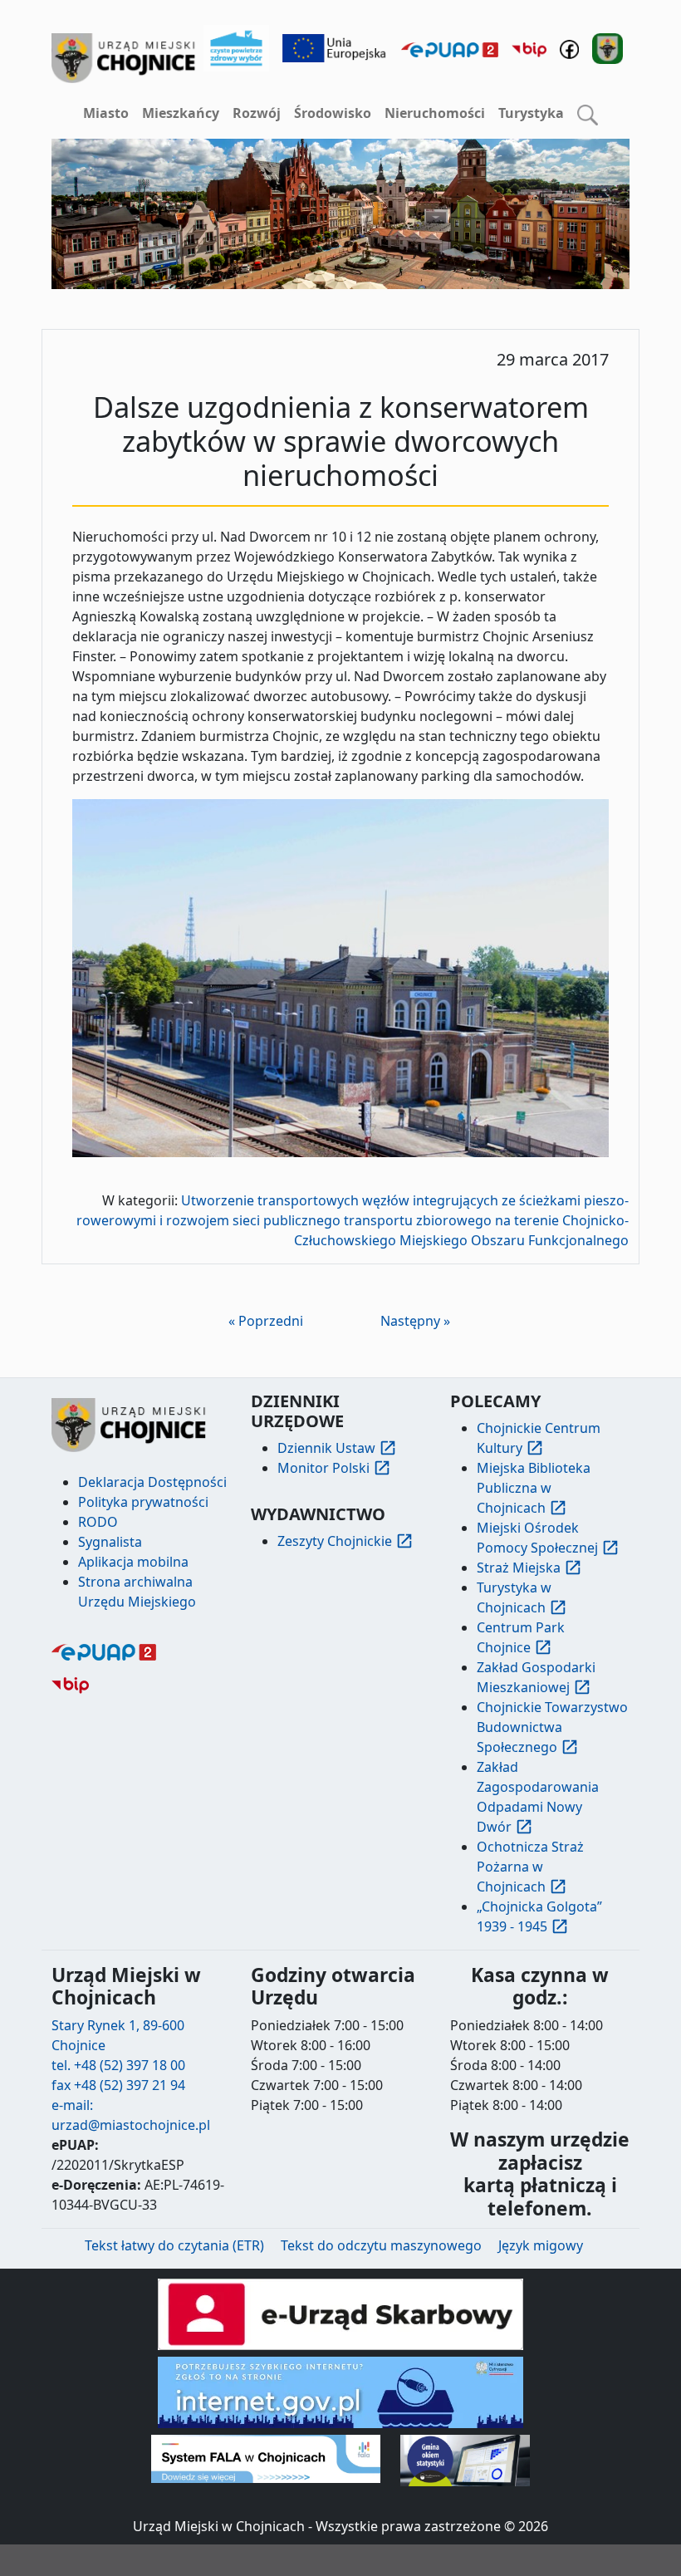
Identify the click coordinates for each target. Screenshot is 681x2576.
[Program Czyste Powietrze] (237, 47)
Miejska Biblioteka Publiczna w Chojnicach (534, 1488)
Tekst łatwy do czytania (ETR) (174, 2245)
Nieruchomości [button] (435, 113)
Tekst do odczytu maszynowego (381, 2245)
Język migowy (541, 2245)
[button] (588, 114)
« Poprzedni (266, 1321)
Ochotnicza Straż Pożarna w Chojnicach (530, 1867)
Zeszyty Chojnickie (335, 1541)
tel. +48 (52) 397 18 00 (118, 2065)
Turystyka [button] (531, 113)
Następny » (415, 1321)
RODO (98, 1522)
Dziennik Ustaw (326, 1448)
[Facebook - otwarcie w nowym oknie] (569, 48)
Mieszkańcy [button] (181, 113)
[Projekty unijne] (335, 47)
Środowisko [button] (333, 113)
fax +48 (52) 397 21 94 (118, 2085)
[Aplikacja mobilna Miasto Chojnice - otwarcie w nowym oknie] (608, 47)
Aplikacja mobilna (133, 1562)
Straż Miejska (519, 1568)
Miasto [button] (106, 113)
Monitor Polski (323, 1468)
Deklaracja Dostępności (152, 1482)
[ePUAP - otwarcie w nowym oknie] (450, 48)
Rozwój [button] (257, 113)
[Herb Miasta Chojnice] (124, 58)
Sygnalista (110, 1542)
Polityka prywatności (143, 1502)
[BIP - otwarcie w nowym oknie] (529, 48)
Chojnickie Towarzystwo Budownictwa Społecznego (552, 1727)
